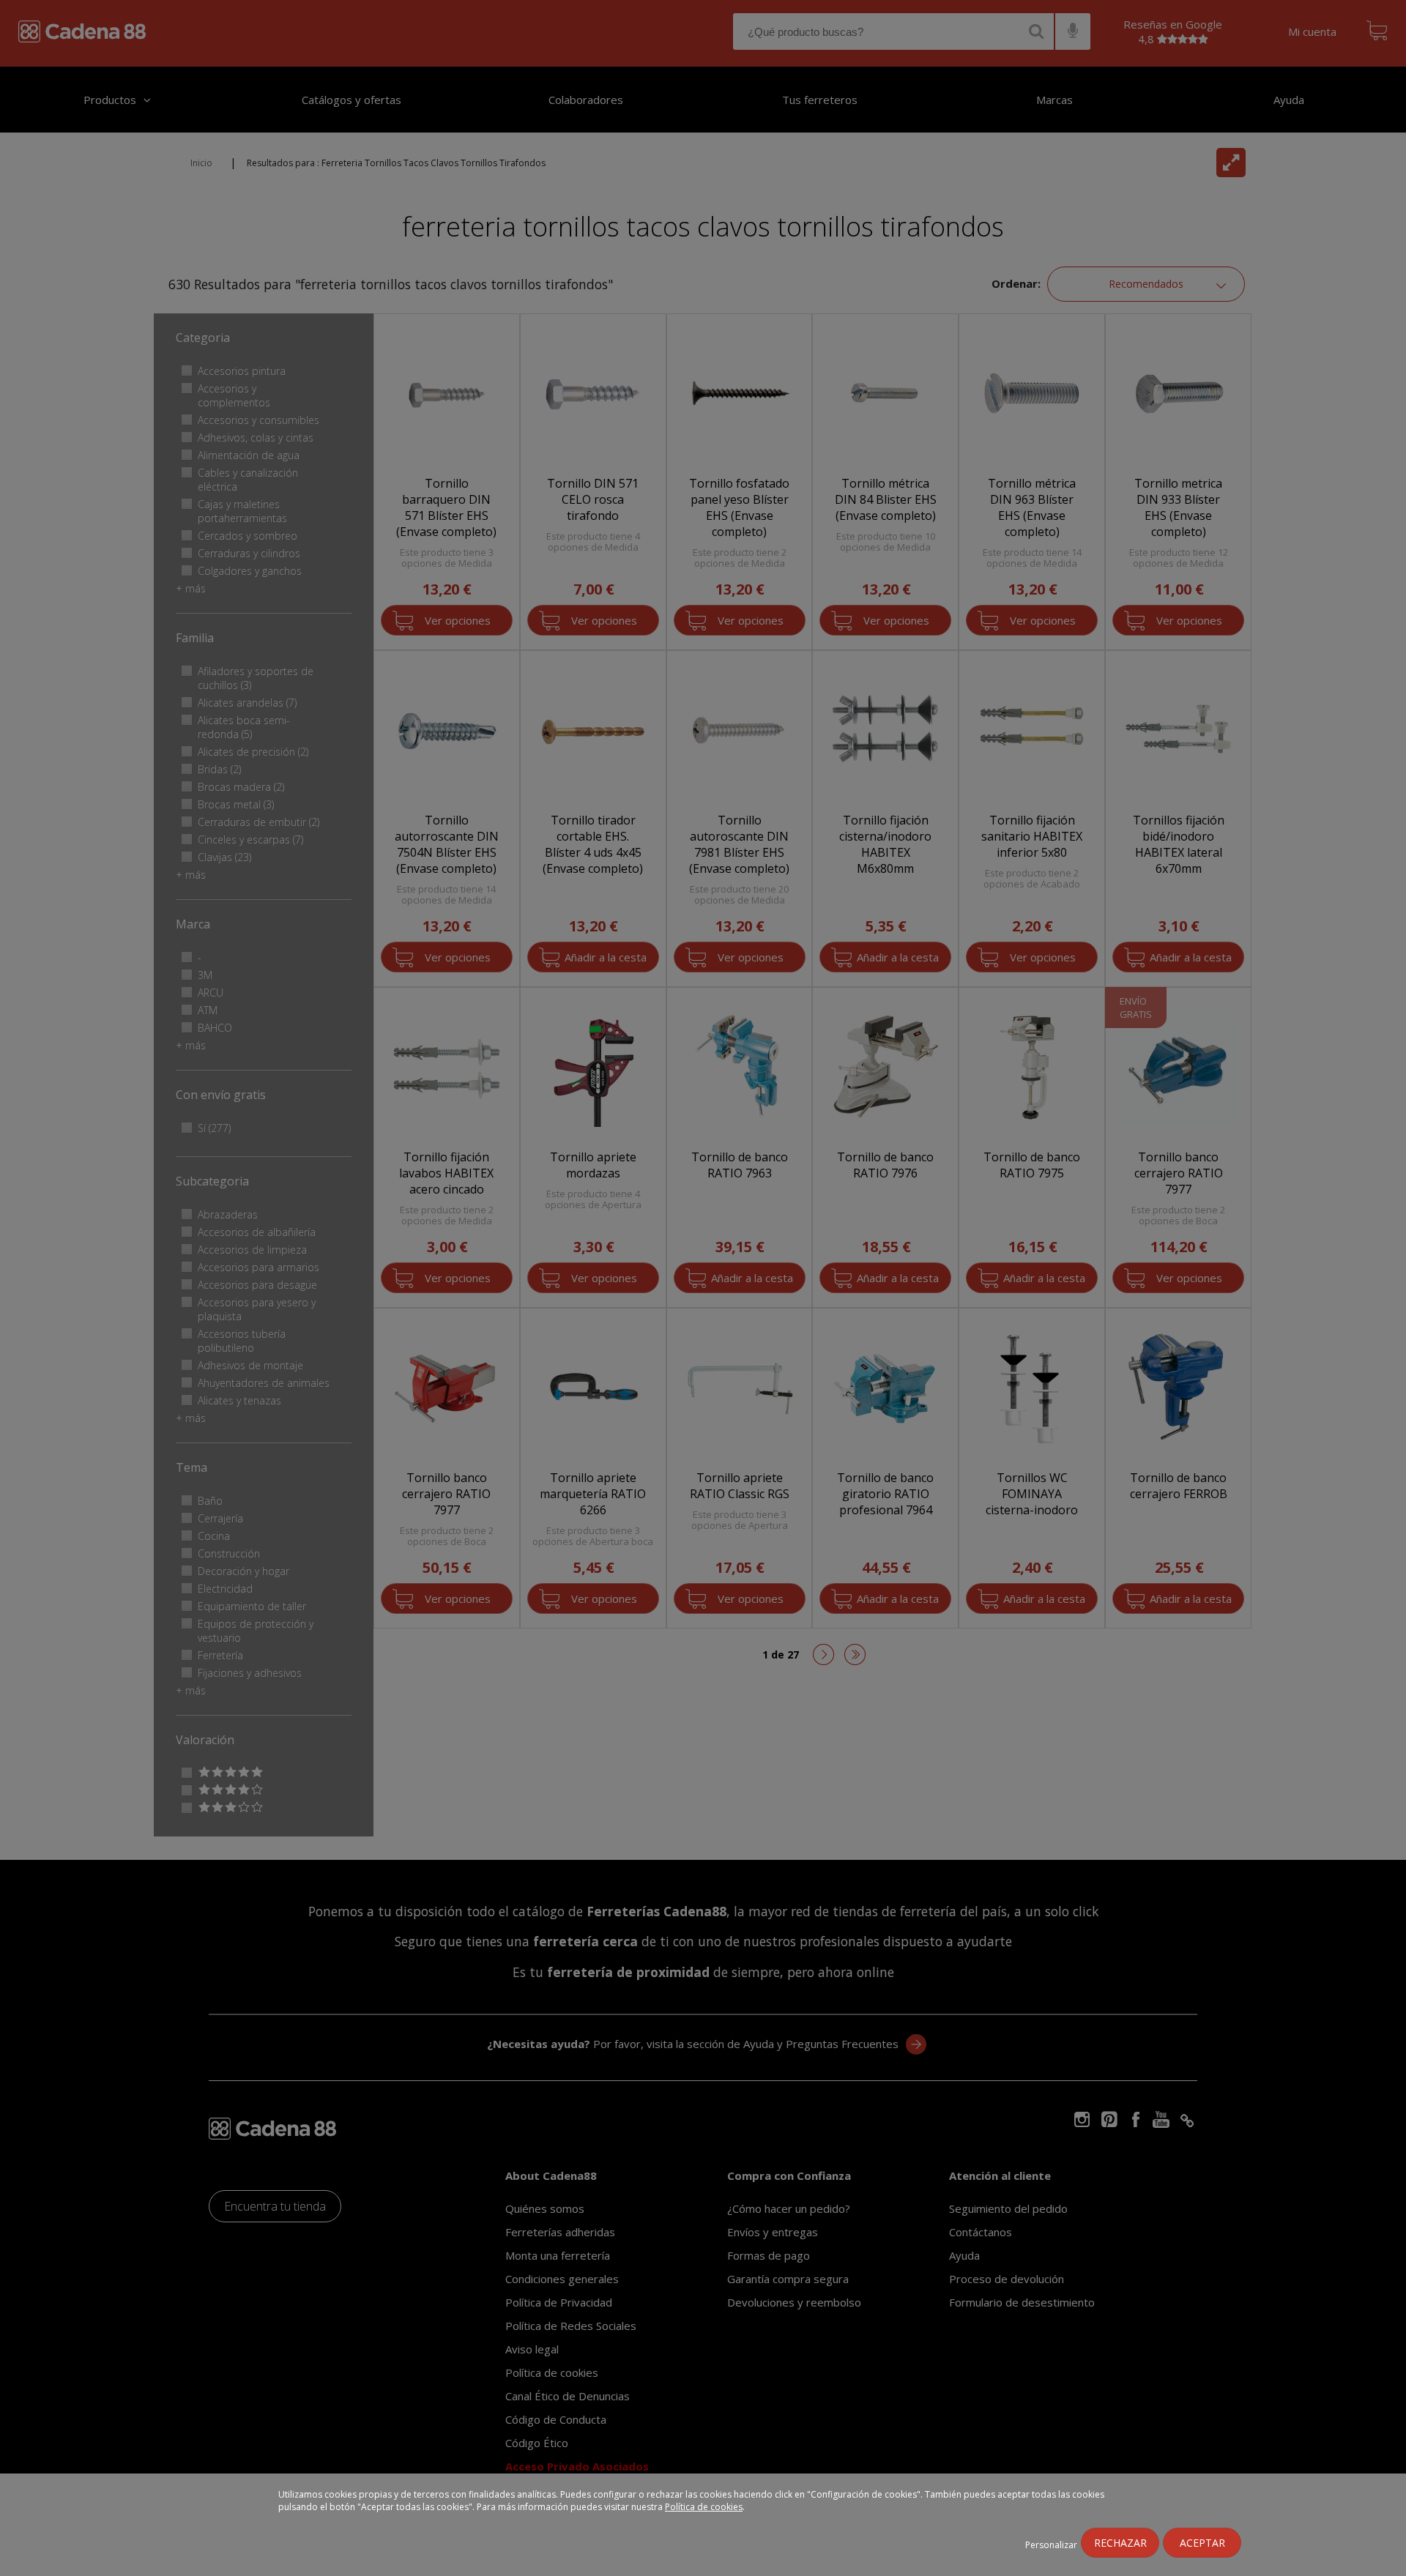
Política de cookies (704, 2507)
